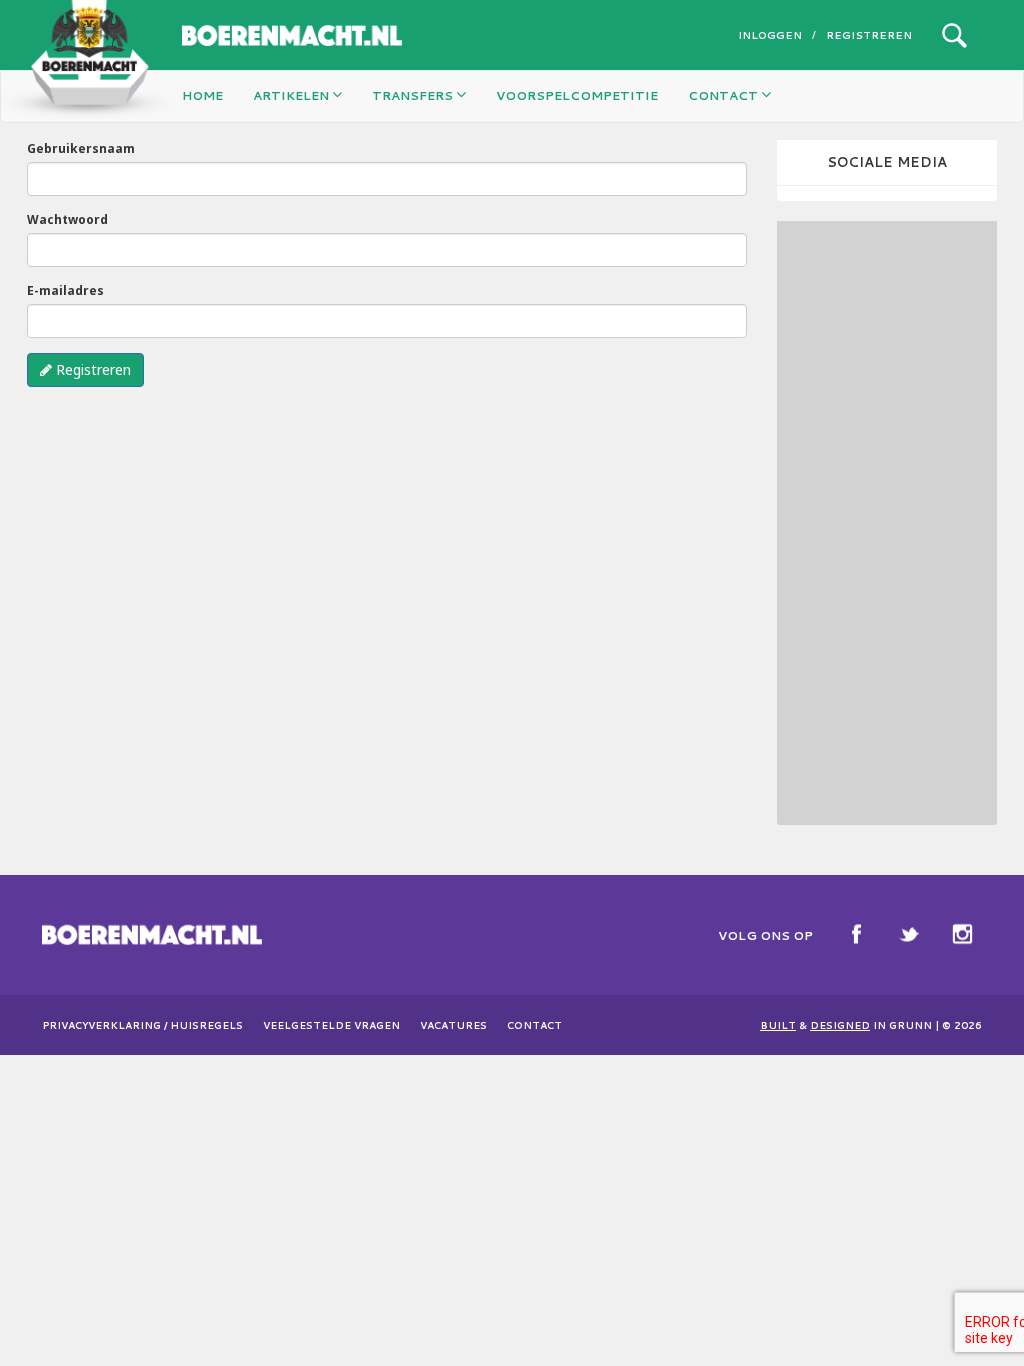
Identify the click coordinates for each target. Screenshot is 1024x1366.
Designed (840, 1025)
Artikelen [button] (292, 95)
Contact (534, 1025)
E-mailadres (65, 290)
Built (778, 1025)
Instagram (962, 934)
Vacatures (453, 1025)
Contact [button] (724, 95)
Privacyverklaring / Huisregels (142, 1025)
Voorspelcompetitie (577, 95)
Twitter (909, 934)
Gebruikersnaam (81, 148)
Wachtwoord (67, 219)
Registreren (869, 35)
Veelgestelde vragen (331, 1025)
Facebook (856, 934)
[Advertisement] (900, 521)
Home (202, 95)
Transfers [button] (414, 95)
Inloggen (770, 35)
